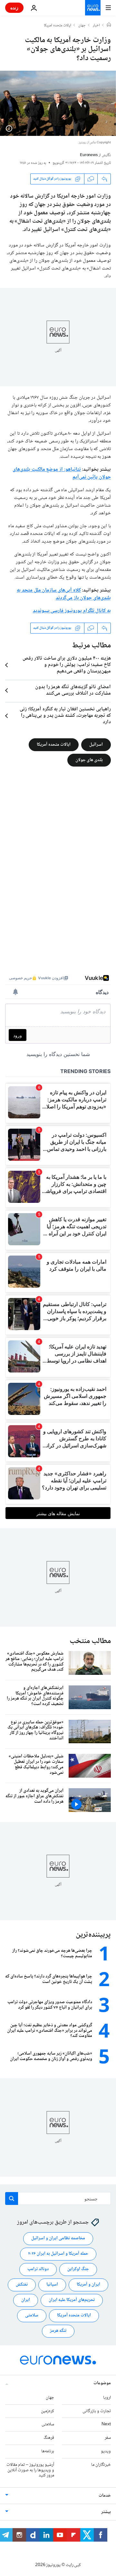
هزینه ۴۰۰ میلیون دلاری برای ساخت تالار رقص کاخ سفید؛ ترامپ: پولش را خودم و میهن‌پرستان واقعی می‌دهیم (67, 665)
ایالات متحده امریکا (58, 26)
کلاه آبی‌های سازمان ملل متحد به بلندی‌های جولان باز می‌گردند (64, 594)
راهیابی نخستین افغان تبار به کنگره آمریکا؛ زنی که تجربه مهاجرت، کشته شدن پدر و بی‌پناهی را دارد (65, 716)
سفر (108, 2438)
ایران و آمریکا (88, 2285)
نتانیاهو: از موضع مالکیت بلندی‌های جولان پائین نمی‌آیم (62, 473)
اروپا (107, 2398)
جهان (82, 26)
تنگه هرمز (58, 2331)
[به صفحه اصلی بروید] (93, 8)
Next (106, 2425)
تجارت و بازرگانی (97, 2411)
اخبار (96, 26)
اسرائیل (96, 744)
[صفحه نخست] (109, 25)
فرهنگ (49, 2438)
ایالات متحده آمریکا (54, 744)
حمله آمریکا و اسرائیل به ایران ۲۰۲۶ (58, 2254)
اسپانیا (52, 2285)
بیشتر (106, 2512)
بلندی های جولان (89, 760)
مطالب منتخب (90, 1641)
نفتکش (22, 2285)
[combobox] (58, 2198)
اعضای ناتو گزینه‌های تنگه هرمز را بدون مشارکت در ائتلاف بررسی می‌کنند (73, 690)
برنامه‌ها (48, 2451)
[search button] (12, 2198)
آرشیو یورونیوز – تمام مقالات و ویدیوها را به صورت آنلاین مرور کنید (30, 2470)
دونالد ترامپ (38, 2270)
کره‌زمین (48, 2411)
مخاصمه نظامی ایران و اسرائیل (58, 2239)
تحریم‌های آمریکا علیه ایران (72, 2300)
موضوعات (102, 2383)
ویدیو (106, 2451)
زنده (14, 8)
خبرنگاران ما (101, 2465)
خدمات (105, 2496)
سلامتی (32, 2316)
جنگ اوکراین (78, 2270)
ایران (26, 2300)
